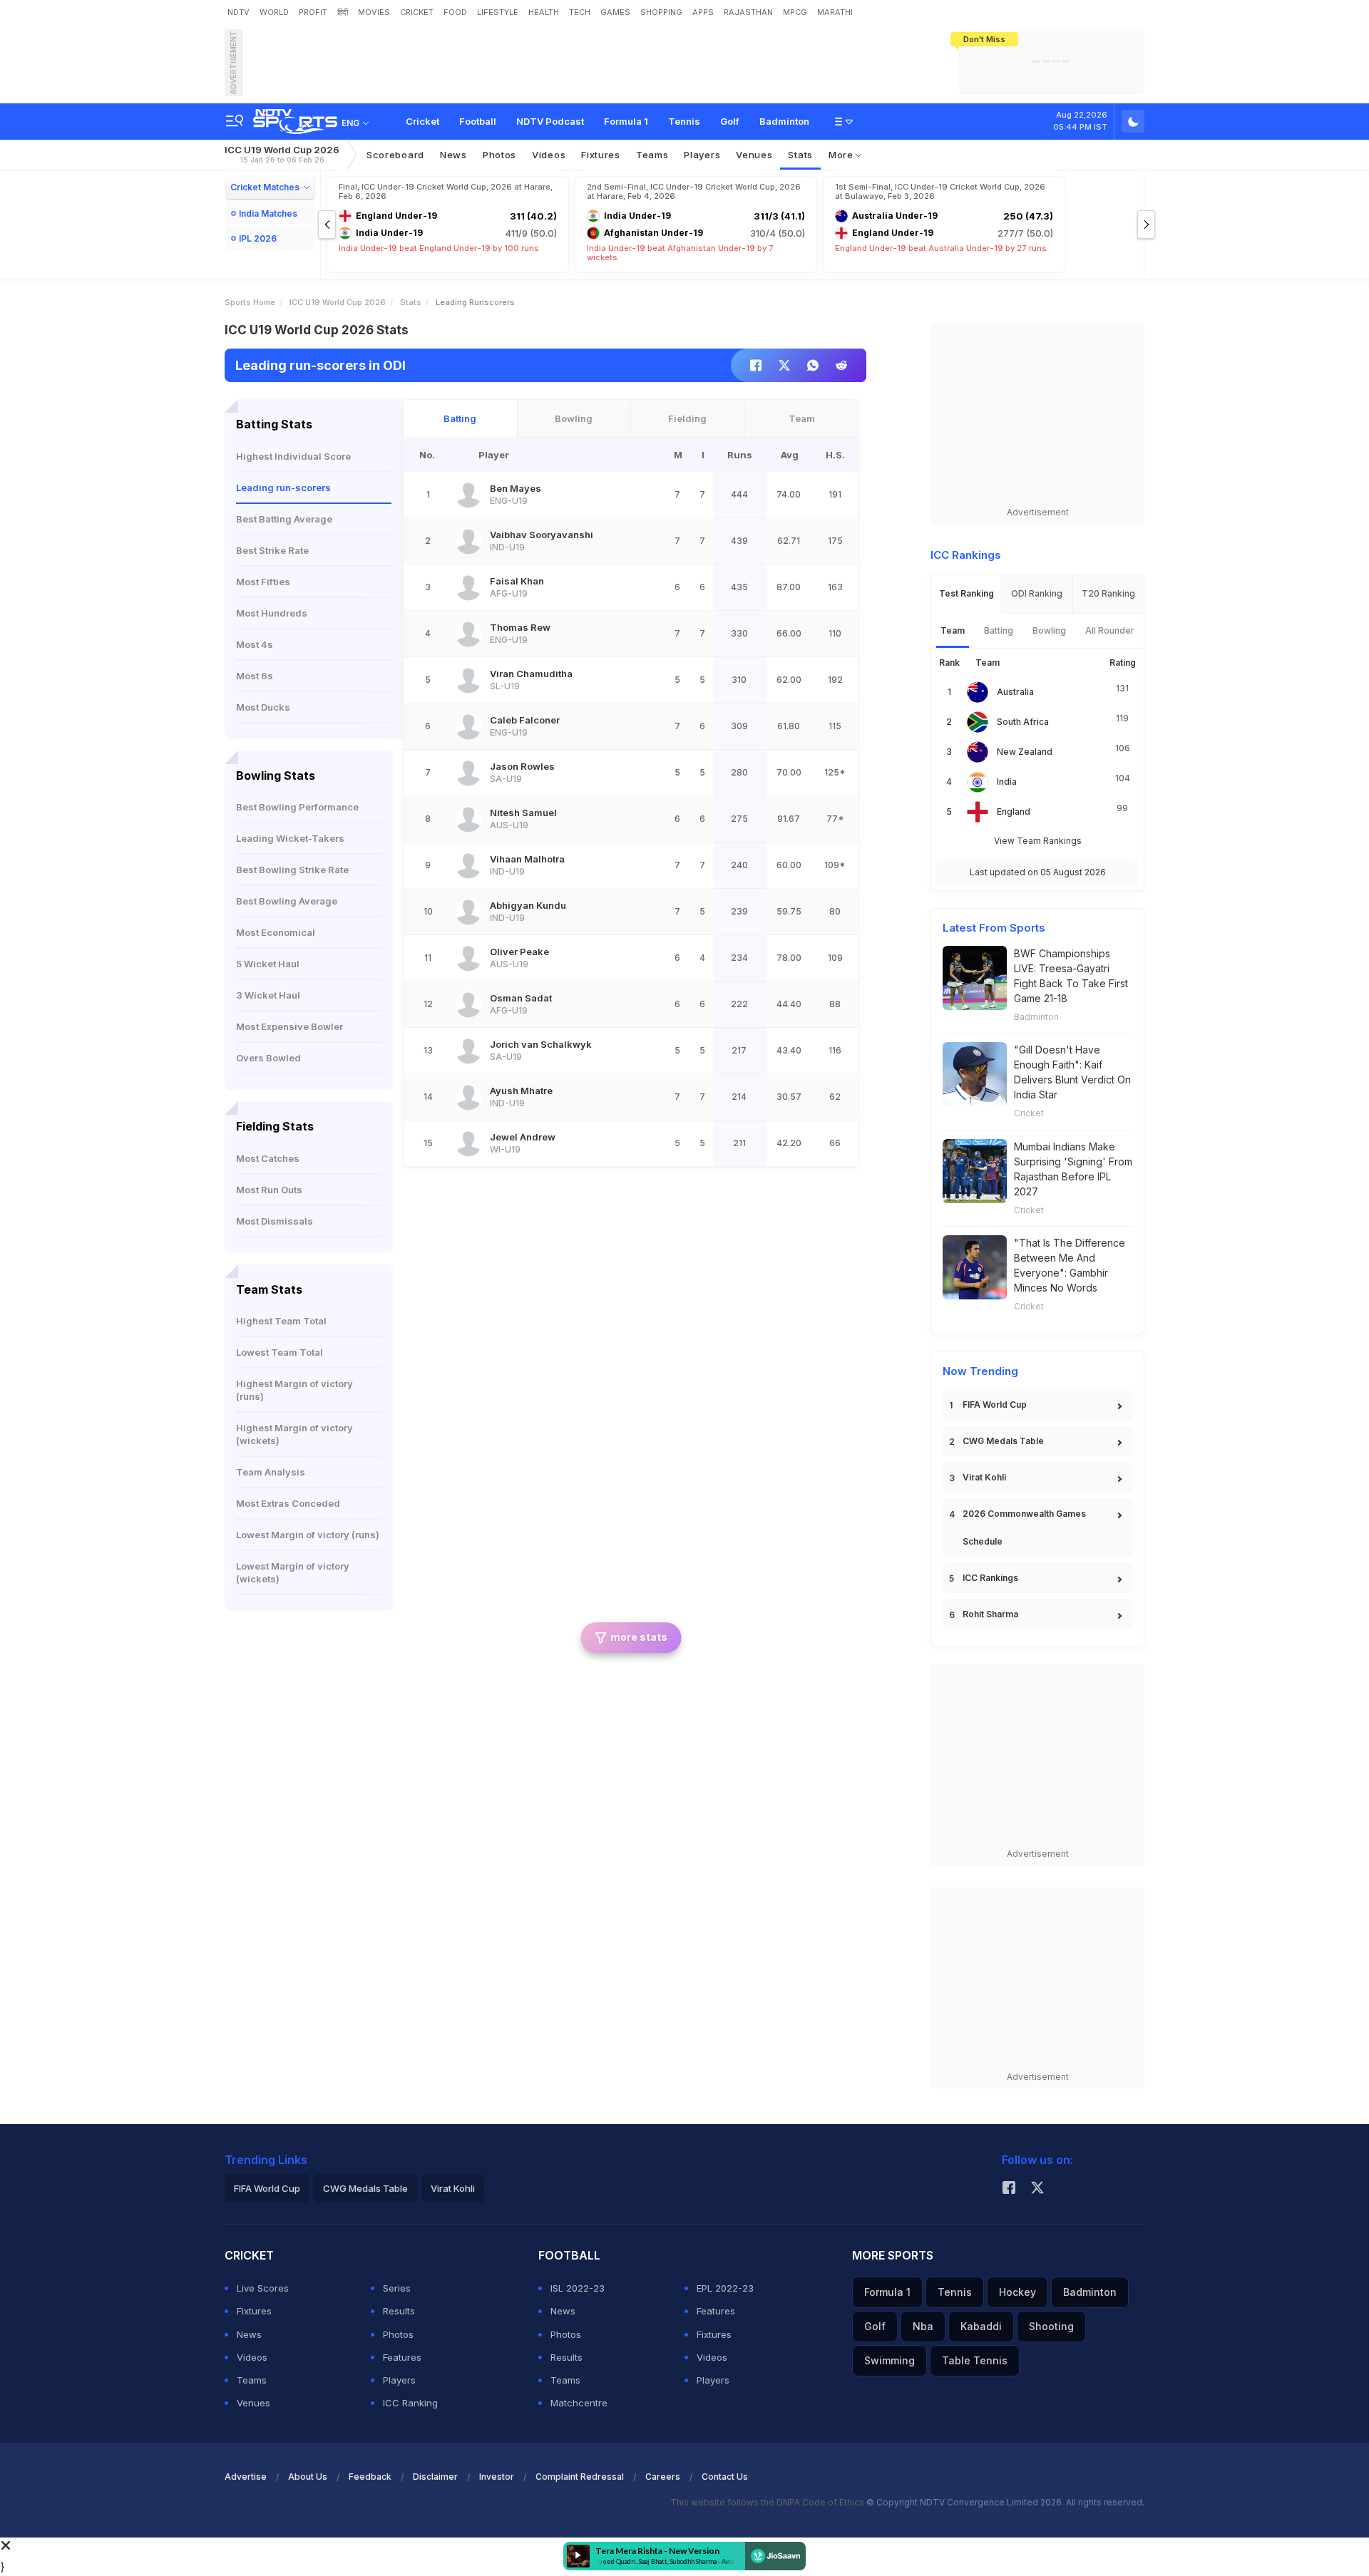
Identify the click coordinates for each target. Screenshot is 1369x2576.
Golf (730, 121)
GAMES (615, 12)
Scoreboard (395, 155)
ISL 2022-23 (578, 2288)
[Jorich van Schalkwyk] (468, 1051)
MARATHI (835, 12)
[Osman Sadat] (468, 1004)
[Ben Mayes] (468, 495)
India (1007, 782)
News (453, 155)
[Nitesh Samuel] (468, 819)
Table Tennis (975, 2360)
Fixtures (601, 155)
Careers (663, 2477)
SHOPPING (661, 12)
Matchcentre (579, 2403)
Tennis (684, 121)
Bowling (574, 418)
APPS (703, 12)
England (1014, 812)
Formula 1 (626, 121)
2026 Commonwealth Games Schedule (1024, 1527)
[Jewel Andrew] (468, 1143)
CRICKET (417, 12)
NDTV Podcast (550, 121)
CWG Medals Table (1003, 1441)
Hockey (1017, 2292)
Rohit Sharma (990, 1614)
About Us (308, 2477)
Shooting (1051, 2326)
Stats (800, 155)
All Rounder (1110, 630)
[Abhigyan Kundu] (468, 912)
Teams (252, 2380)
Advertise (246, 2477)
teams (652, 155)
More (842, 155)
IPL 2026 (258, 238)
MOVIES (374, 12)
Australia (1015, 692)
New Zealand (1025, 752)
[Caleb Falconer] (468, 726)
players (702, 155)
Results (399, 2311)
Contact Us (725, 2477)
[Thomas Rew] (468, 634)
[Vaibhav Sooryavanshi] (468, 541)
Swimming (889, 2360)
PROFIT (313, 12)
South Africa (1023, 722)
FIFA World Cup (995, 1405)
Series (397, 2288)
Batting (460, 418)
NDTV (239, 12)
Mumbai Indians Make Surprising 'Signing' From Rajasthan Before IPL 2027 (1073, 1169)
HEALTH (544, 12)
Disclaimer (435, 2477)
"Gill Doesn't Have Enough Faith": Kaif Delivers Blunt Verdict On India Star (1072, 1072)
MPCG (795, 12)
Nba (923, 2326)
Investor (497, 2477)
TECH (580, 12)
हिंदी (343, 12)
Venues (754, 155)
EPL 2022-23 (725, 2288)
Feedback (370, 2477)
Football (478, 121)
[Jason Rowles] (468, 773)
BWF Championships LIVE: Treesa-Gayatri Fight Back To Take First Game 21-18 (1071, 976)
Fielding (687, 418)
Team (802, 418)
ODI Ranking (1037, 593)
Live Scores (263, 2288)
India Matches (268, 213)
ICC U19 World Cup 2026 (282, 154)
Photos (499, 155)
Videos (549, 155)
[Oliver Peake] (468, 958)
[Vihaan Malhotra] (468, 865)
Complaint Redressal (580, 2477)
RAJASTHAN (748, 12)
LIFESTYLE (498, 12)
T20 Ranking (1108, 593)
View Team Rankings (1038, 841)
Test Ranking (966, 593)
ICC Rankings (990, 1578)
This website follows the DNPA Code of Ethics (768, 2502)
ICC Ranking (410, 2403)
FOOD (455, 12)
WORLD (274, 12)
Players (399, 2380)
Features (402, 2357)
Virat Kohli (984, 1477)
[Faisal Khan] (468, 587)
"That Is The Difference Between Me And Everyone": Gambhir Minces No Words (1070, 1265)
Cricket (422, 121)
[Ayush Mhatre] (468, 1097)
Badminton (784, 121)
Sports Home (250, 302)
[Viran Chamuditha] (468, 680)
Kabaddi (981, 2326)
